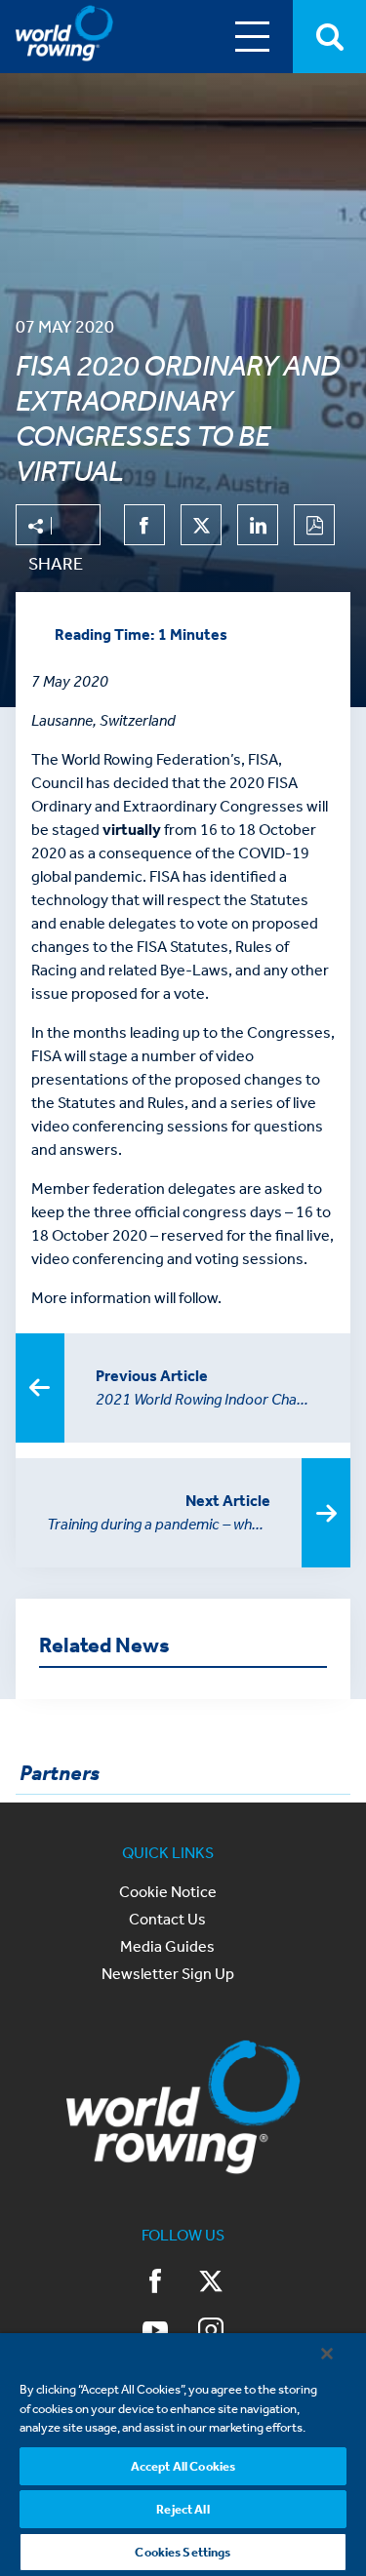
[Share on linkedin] (258, 525)
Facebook (156, 2283)
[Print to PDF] (314, 525)
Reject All (183, 2509)
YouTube (156, 2332)
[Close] (327, 2354)
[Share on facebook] (144, 525)
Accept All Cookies (183, 2466)
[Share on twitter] (201, 525)
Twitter (211, 2283)
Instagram (211, 2332)
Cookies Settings (183, 2552)
